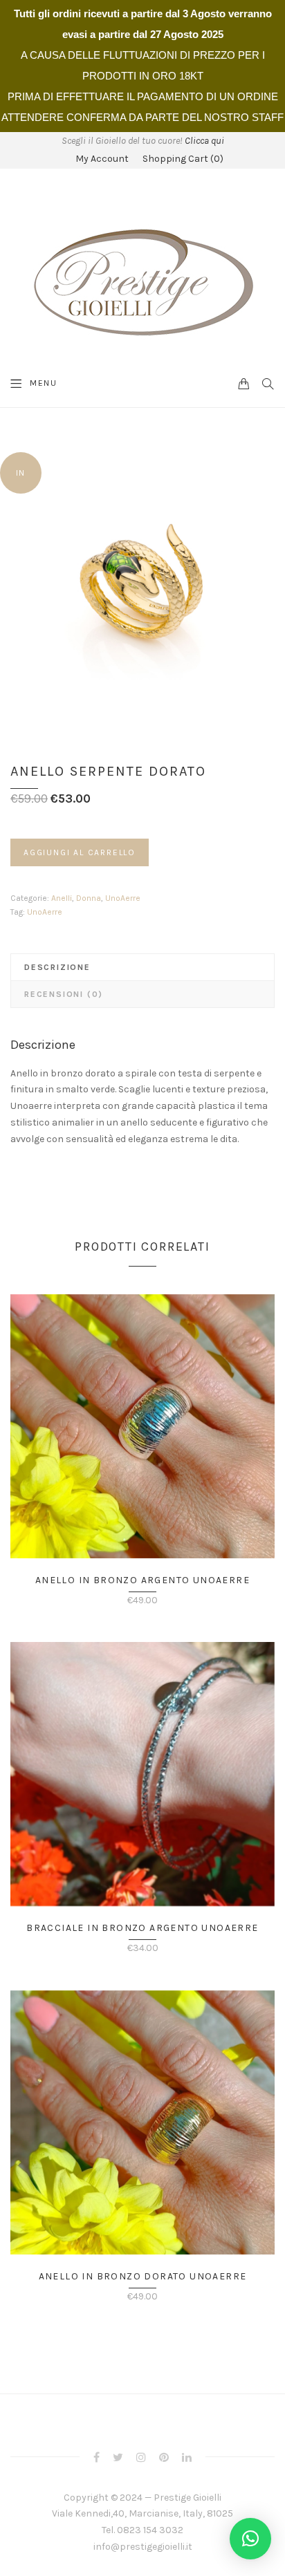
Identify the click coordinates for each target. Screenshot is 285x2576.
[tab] (142, 967)
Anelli (62, 898)
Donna (89, 898)
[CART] (244, 383)
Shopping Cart (183, 159)
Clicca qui (204, 141)
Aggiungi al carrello (80, 852)
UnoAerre (123, 898)
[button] (250, 2539)
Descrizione (57, 967)
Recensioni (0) (64, 994)
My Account (102, 159)
